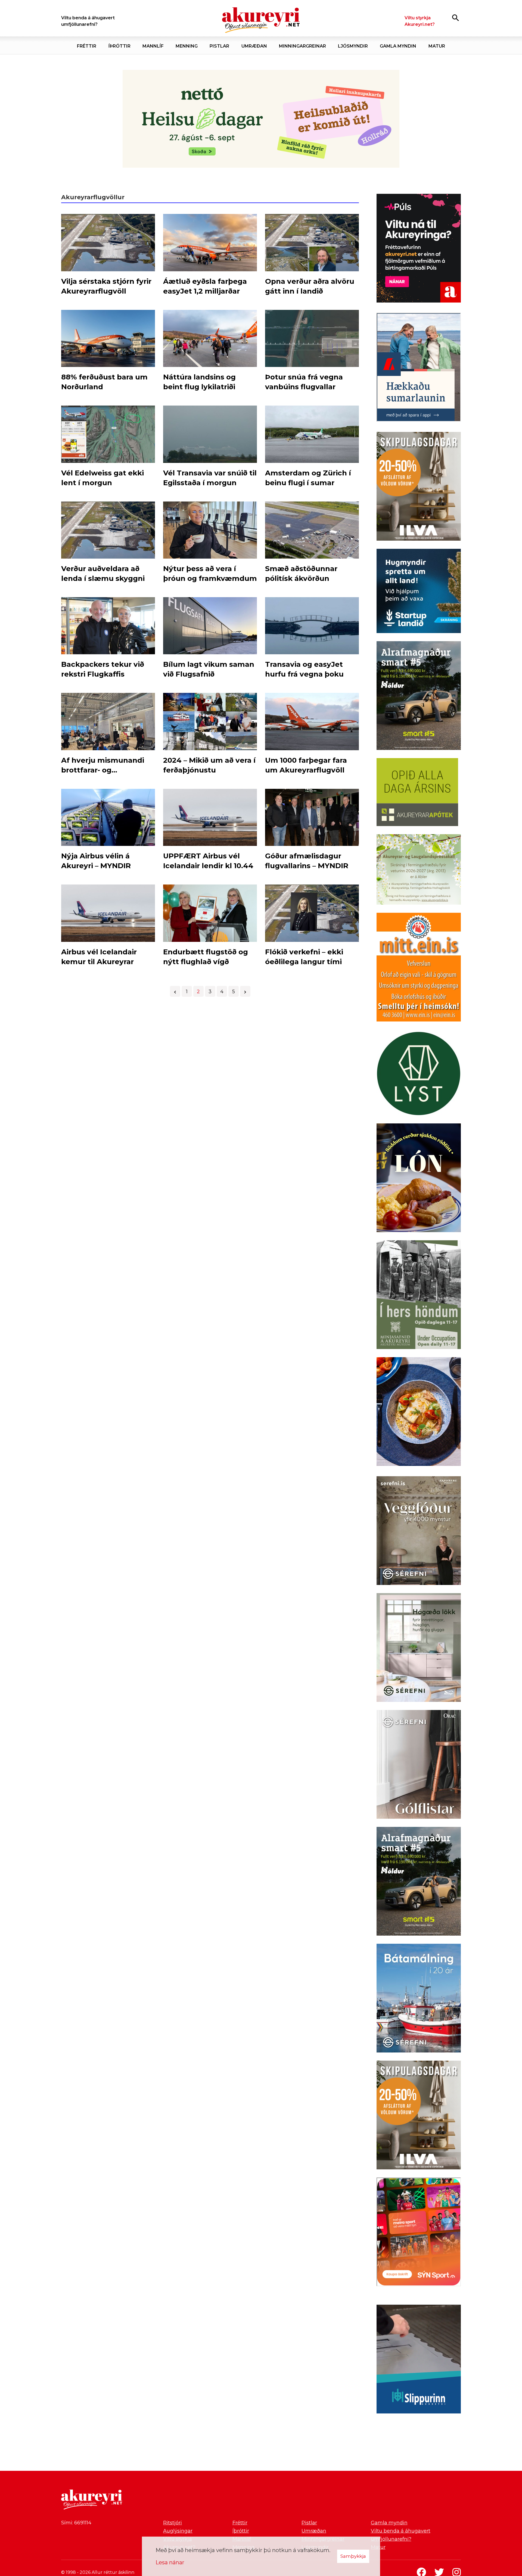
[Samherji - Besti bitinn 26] (419, 1413)
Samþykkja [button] (353, 2556)
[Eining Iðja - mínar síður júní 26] (419, 968)
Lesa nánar (170, 2562)
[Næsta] (245, 991)
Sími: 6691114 (76, 2523)
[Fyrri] (175, 991)
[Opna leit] (456, 18)
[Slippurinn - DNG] (419, 2360)
